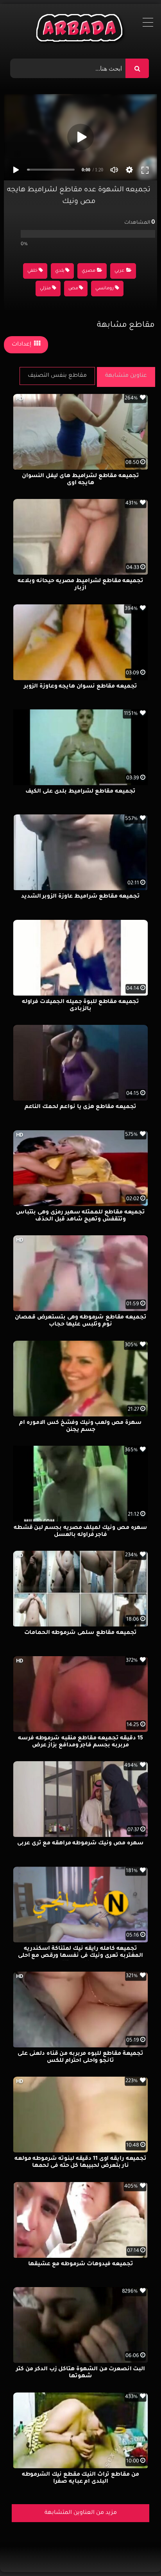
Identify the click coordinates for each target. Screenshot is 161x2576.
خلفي (32, 271)
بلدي (60, 271)
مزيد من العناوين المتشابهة (81, 2513)
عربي (119, 271)
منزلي (45, 289)
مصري (89, 271)
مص (73, 289)
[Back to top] (136, 2553)
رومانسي (105, 289)
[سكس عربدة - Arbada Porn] (81, 30)
